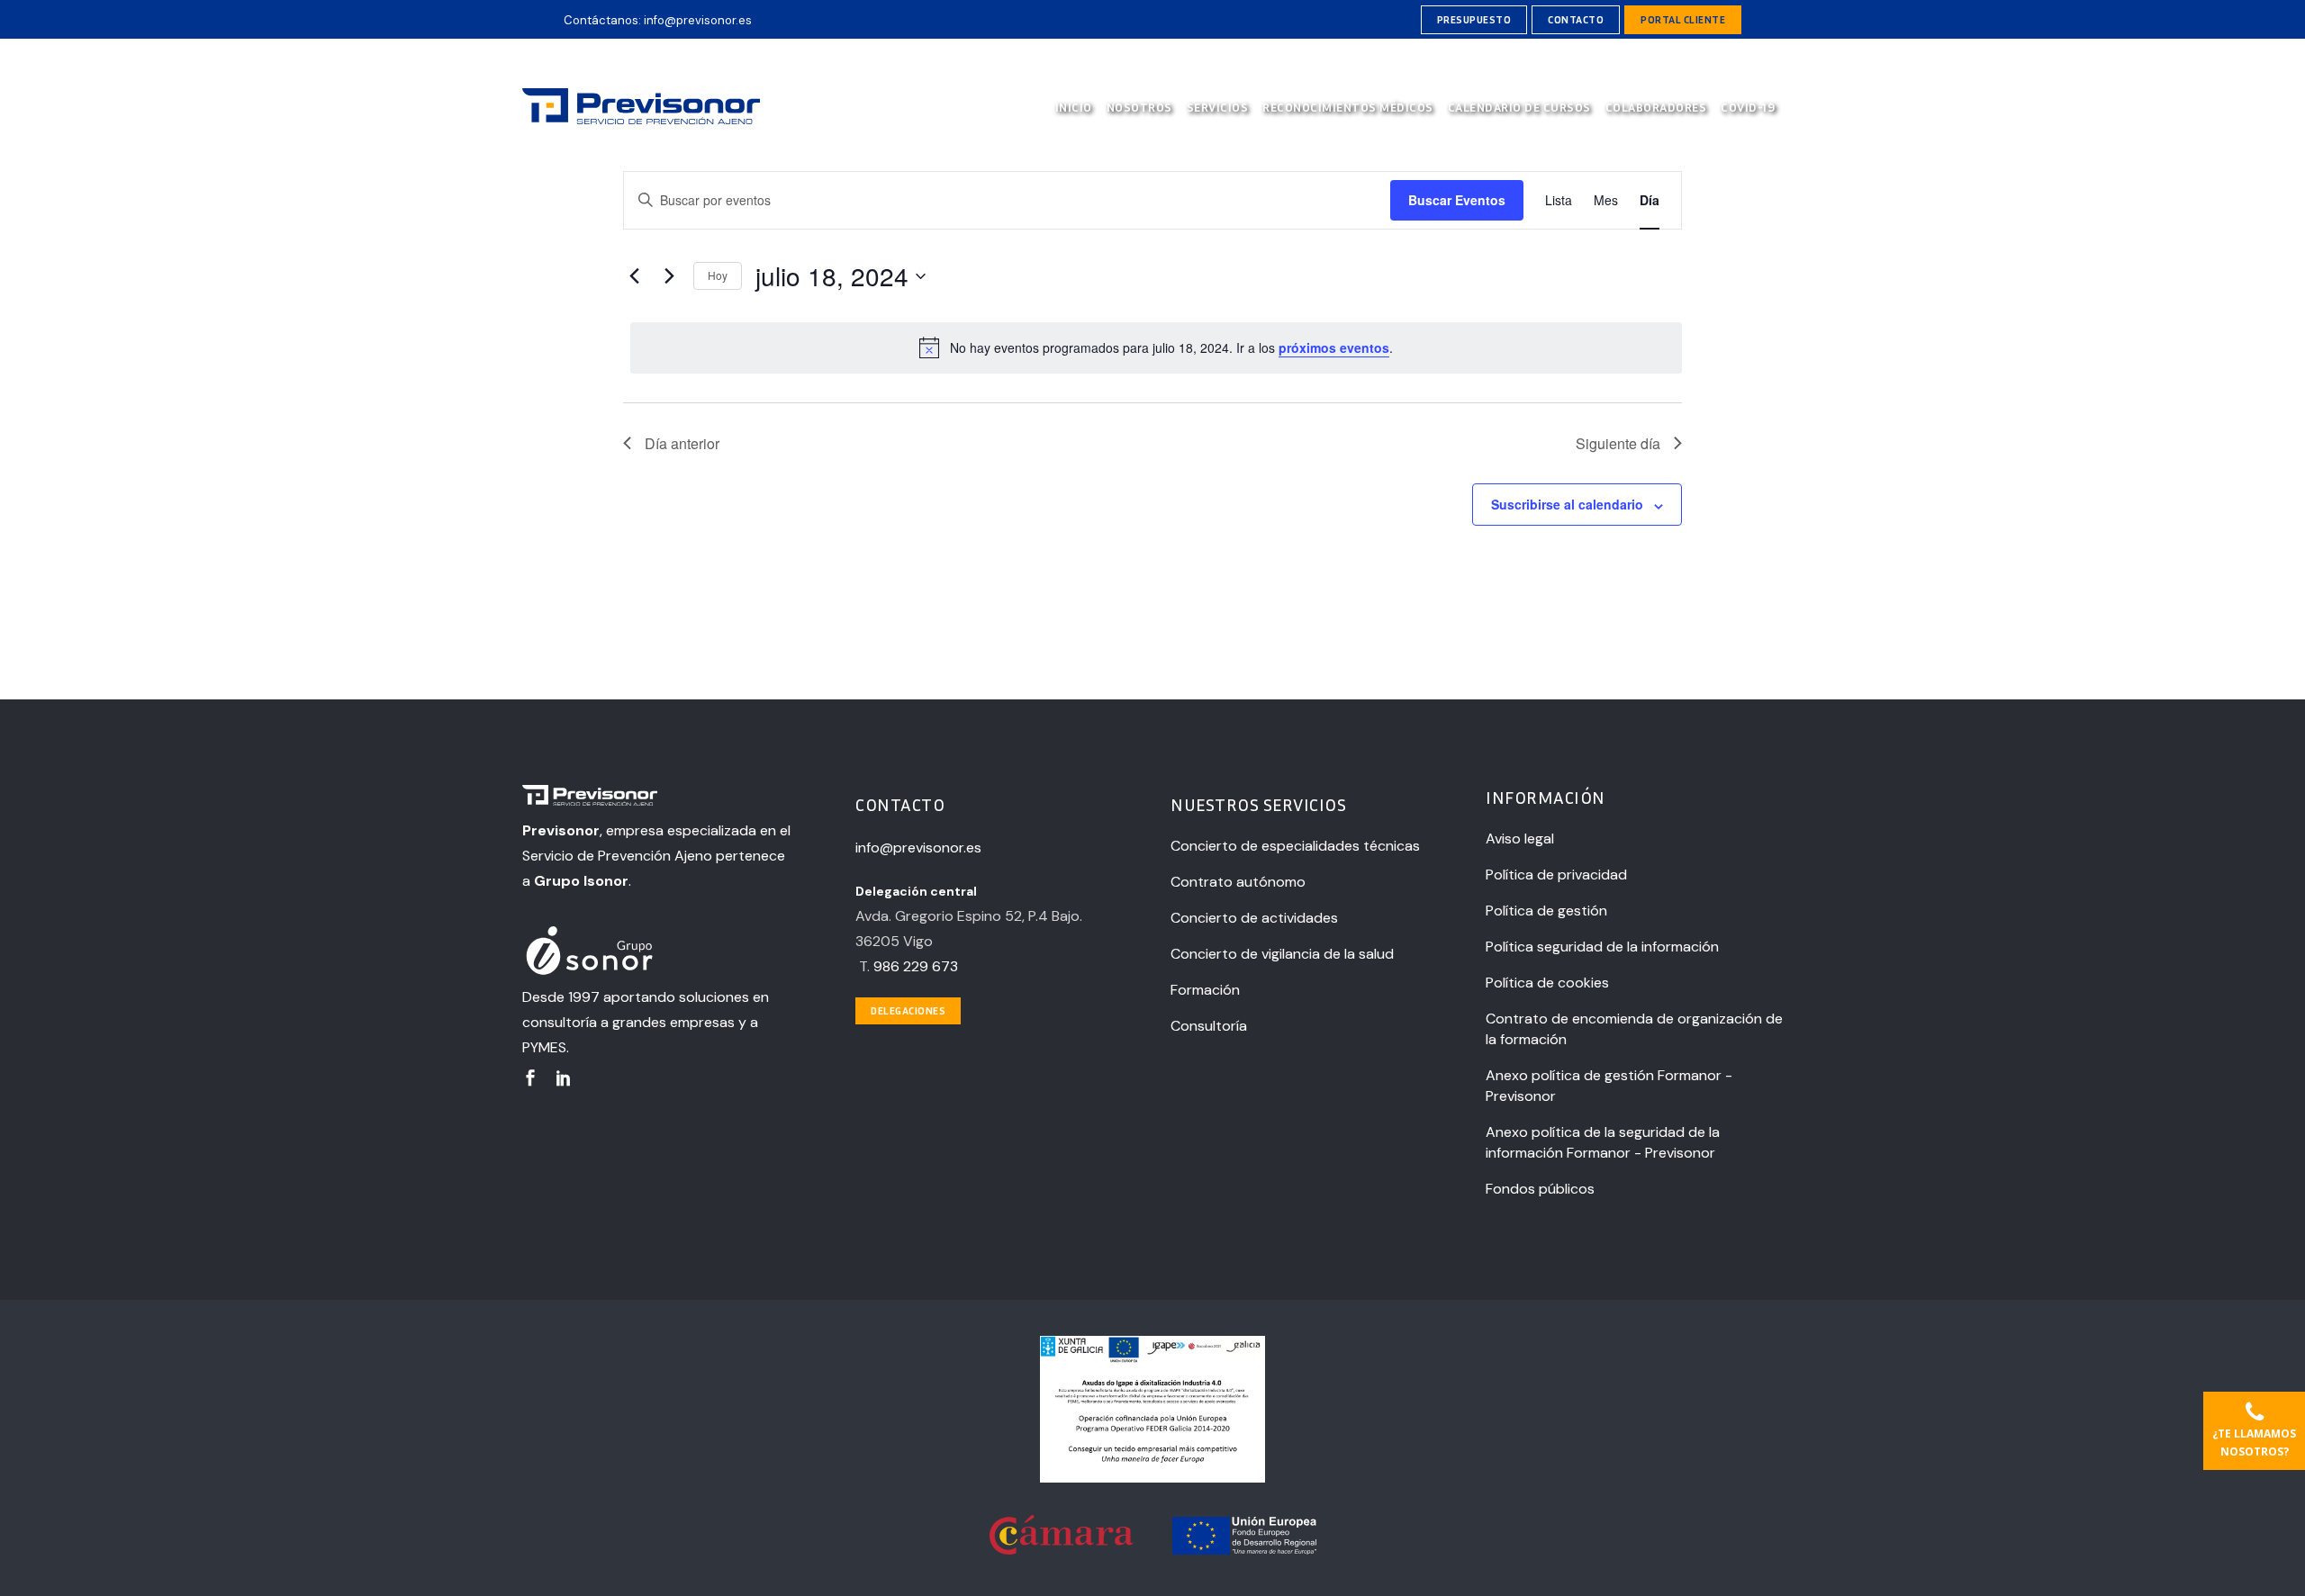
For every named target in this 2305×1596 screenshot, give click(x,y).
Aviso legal (1520, 839)
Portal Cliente (1683, 19)
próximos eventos (1334, 347)
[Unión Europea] (1244, 1550)
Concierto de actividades (1254, 918)
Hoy (718, 275)
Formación (1205, 990)
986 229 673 (916, 966)
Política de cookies (1547, 983)
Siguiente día (1618, 443)
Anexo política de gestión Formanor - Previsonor (1609, 1086)
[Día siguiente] (669, 276)
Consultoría (1209, 1026)
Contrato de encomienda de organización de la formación (1634, 1029)
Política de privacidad (1556, 875)
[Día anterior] (634, 276)
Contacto (1576, 19)
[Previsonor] (658, 798)
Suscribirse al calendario (1567, 504)
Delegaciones (908, 1010)
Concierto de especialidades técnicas (1295, 846)
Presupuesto (1474, 19)
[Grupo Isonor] (658, 952)
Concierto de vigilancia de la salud (1282, 954)
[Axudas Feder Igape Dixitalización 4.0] (1152, 1478)
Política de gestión (1546, 911)
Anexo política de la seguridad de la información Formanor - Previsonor (1603, 1142)
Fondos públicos (1540, 1189)
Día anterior (682, 443)
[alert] (1156, 347)
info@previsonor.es (698, 20)
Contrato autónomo (1238, 882)
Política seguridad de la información (1602, 947)
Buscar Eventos (1457, 200)
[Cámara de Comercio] (1063, 1550)
